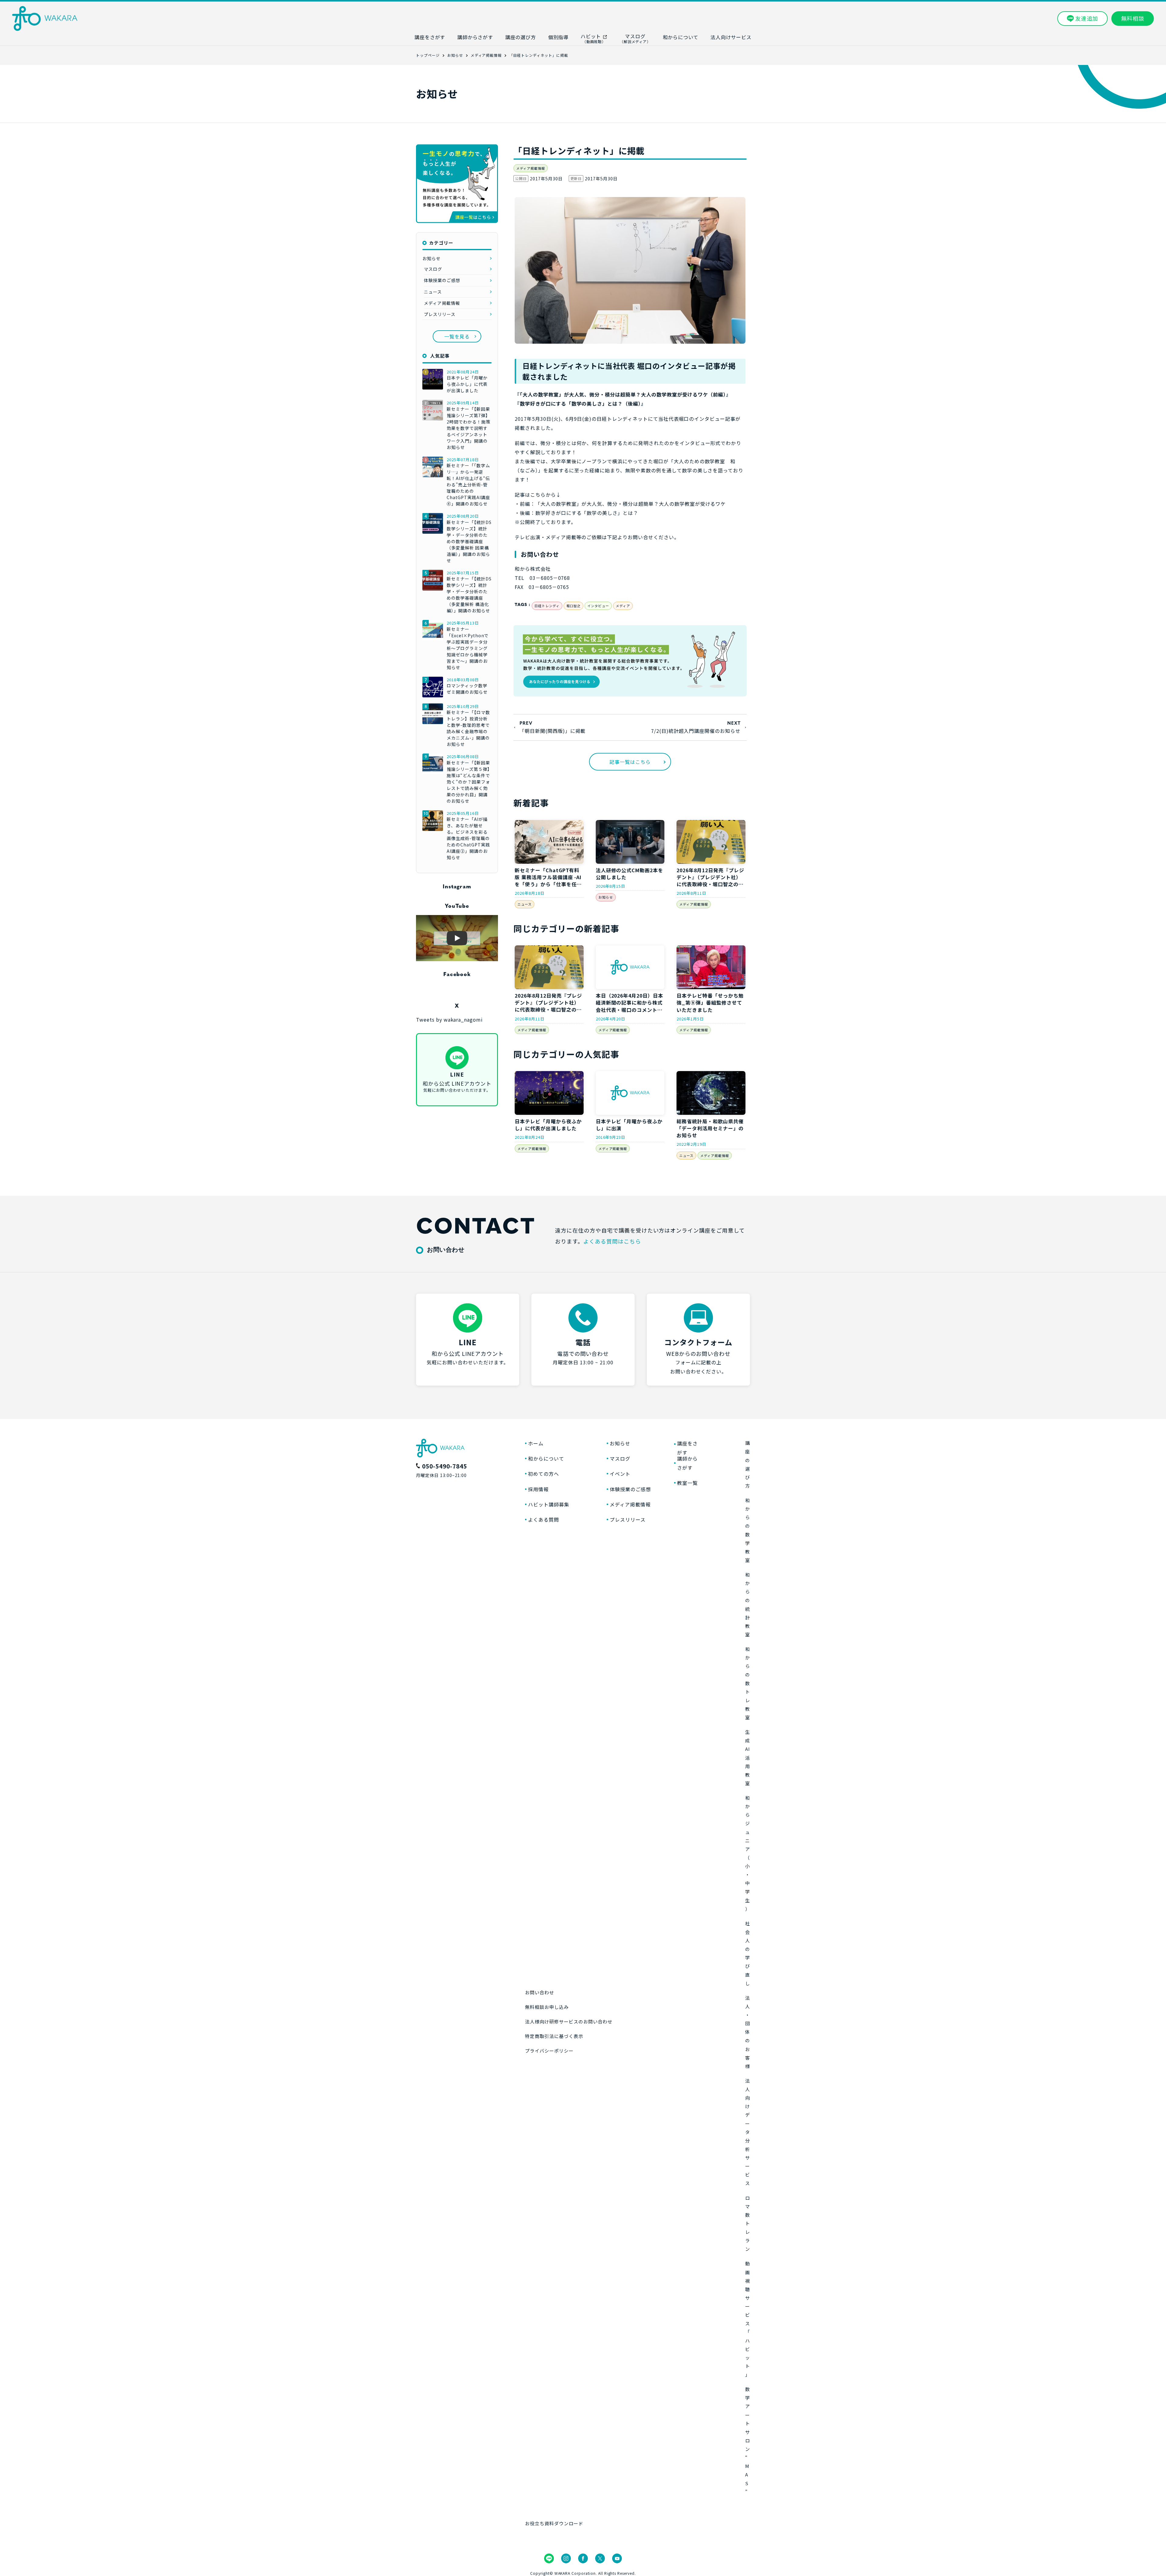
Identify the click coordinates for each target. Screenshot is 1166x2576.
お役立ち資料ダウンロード (554, 2523)
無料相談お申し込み (547, 2007)
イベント (620, 1474)
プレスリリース (440, 314)
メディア (623, 606)
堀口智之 (574, 606)
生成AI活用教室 (748, 1758)
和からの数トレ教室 (748, 1683)
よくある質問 (544, 1519)
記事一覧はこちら (630, 762)
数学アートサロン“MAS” (748, 2440)
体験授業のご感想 (442, 280)
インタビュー (598, 606)
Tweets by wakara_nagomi (449, 1019)
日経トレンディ (547, 606)
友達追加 (1087, 18)
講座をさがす (687, 1448)
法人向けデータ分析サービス (748, 2132)
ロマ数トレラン (748, 2224)
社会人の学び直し (748, 1953)
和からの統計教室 (748, 1604)
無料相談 (1133, 18)
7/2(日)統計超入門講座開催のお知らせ (696, 731)
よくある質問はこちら (612, 1241)
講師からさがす (687, 1463)
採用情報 (538, 1489)
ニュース (525, 904)
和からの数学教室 (748, 1530)
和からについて (546, 1458)
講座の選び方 (748, 1464)
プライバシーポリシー (549, 2051)
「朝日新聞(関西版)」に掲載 (552, 731)
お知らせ (606, 897)
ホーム (536, 1443)
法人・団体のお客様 (748, 2032)
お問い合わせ (540, 1992)
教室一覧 (687, 1483)
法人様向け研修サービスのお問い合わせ (569, 2021)
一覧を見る (457, 336)
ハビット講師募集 (549, 1504)
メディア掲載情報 (531, 168)
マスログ (433, 269)
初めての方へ (544, 1474)
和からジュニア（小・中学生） (748, 1853)
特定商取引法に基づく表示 (554, 2036)
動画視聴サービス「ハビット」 (748, 2319)
